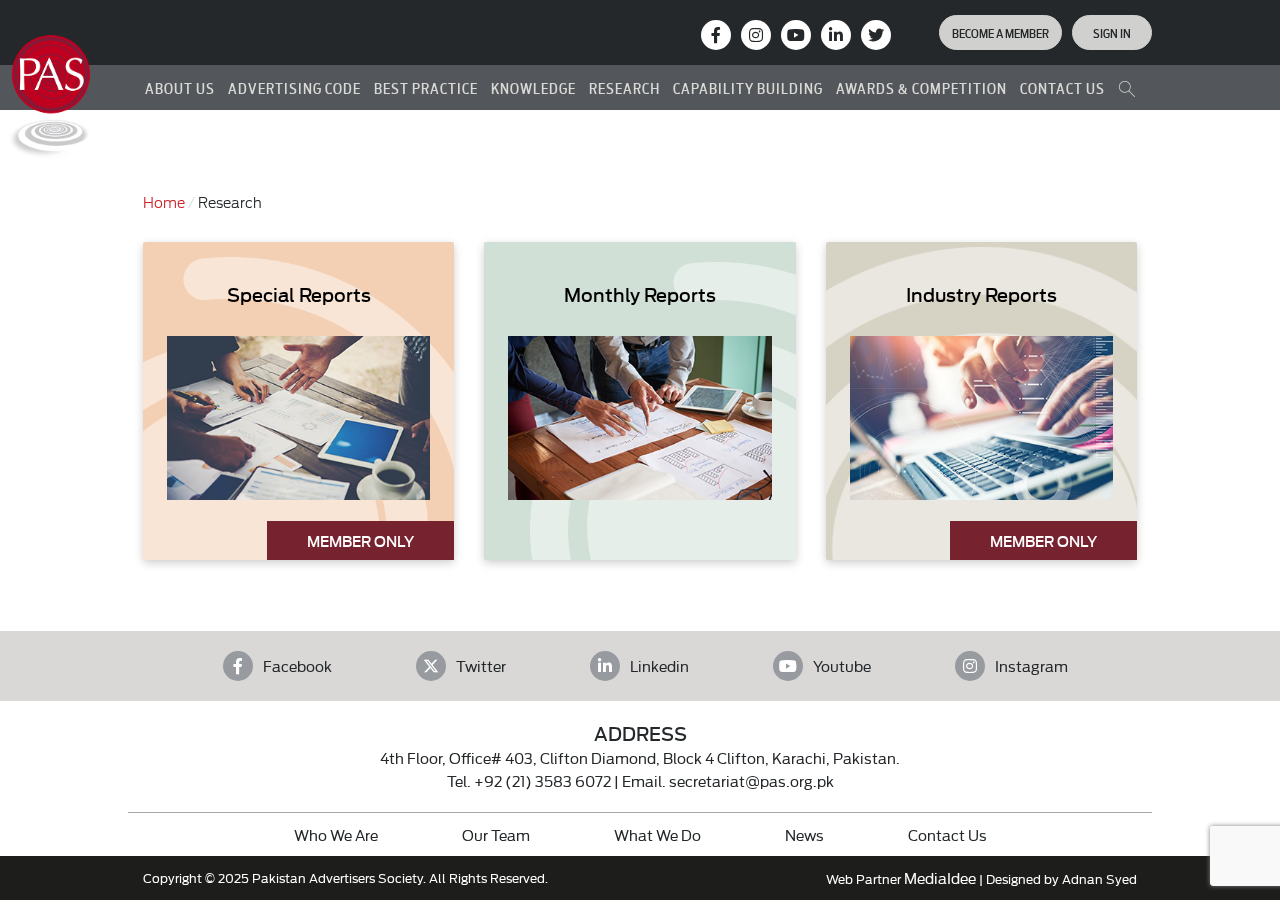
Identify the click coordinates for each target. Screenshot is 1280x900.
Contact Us (947, 834)
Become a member (1000, 32)
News (804, 834)
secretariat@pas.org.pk (751, 780)
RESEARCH (624, 87)
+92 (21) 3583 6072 (542, 780)
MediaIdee (940, 877)
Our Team (496, 834)
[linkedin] (836, 35)
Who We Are (336, 834)
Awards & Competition (921, 87)
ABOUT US (180, 87)
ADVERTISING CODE (294, 87)
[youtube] (796, 35)
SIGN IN (1112, 32)
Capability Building (748, 87)
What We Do (657, 834)
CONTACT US (1062, 87)
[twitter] (876, 35)
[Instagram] (756, 35)
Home (164, 201)
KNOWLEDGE (533, 87)
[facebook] (716, 35)
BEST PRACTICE (426, 87)
